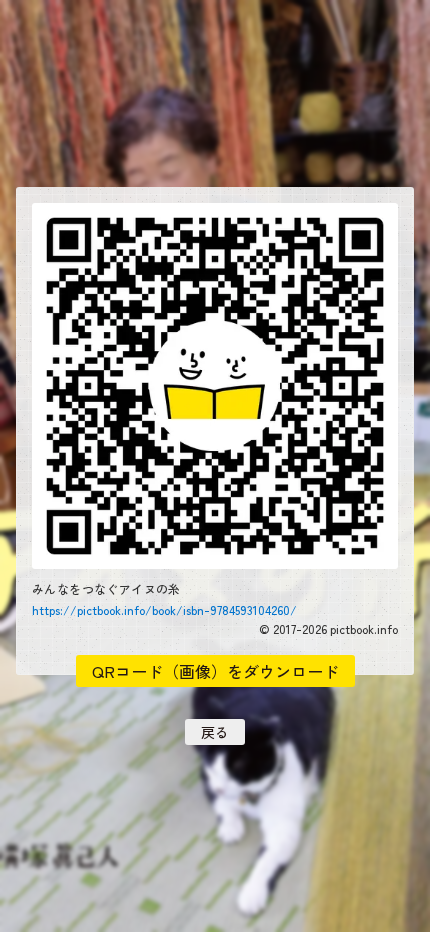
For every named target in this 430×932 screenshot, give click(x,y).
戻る (215, 732)
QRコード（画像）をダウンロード (215, 671)
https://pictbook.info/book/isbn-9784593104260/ (164, 610)
